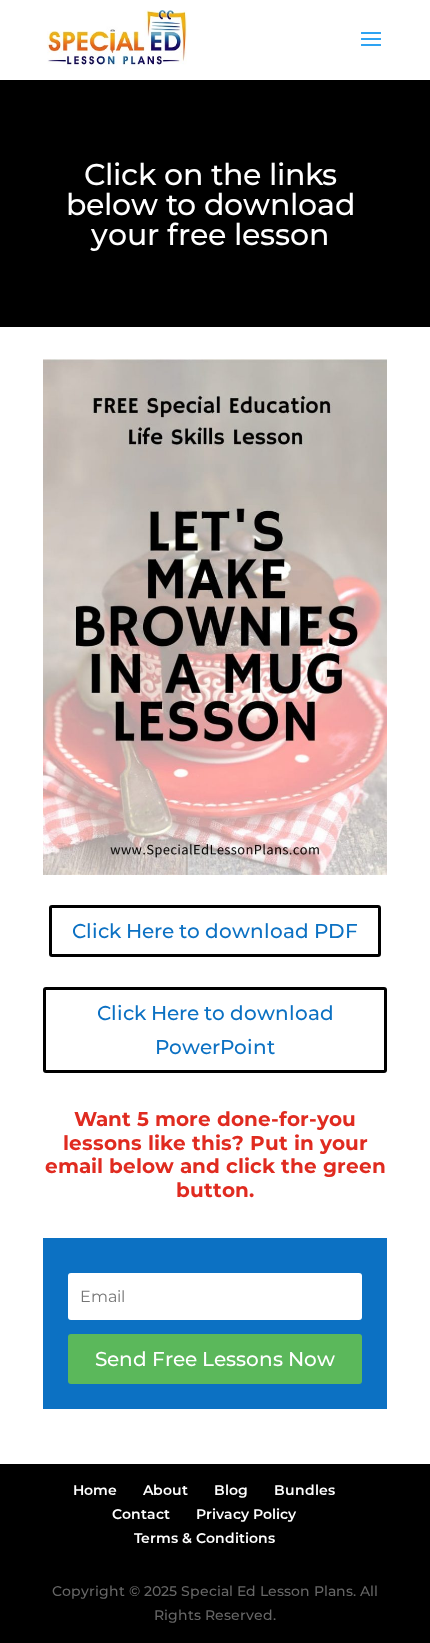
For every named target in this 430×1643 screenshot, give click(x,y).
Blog (231, 1490)
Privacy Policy (246, 1514)
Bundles (304, 1490)
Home (95, 1490)
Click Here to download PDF (215, 931)
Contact (141, 1514)
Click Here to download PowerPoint (215, 1030)
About (165, 1490)
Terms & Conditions (204, 1538)
